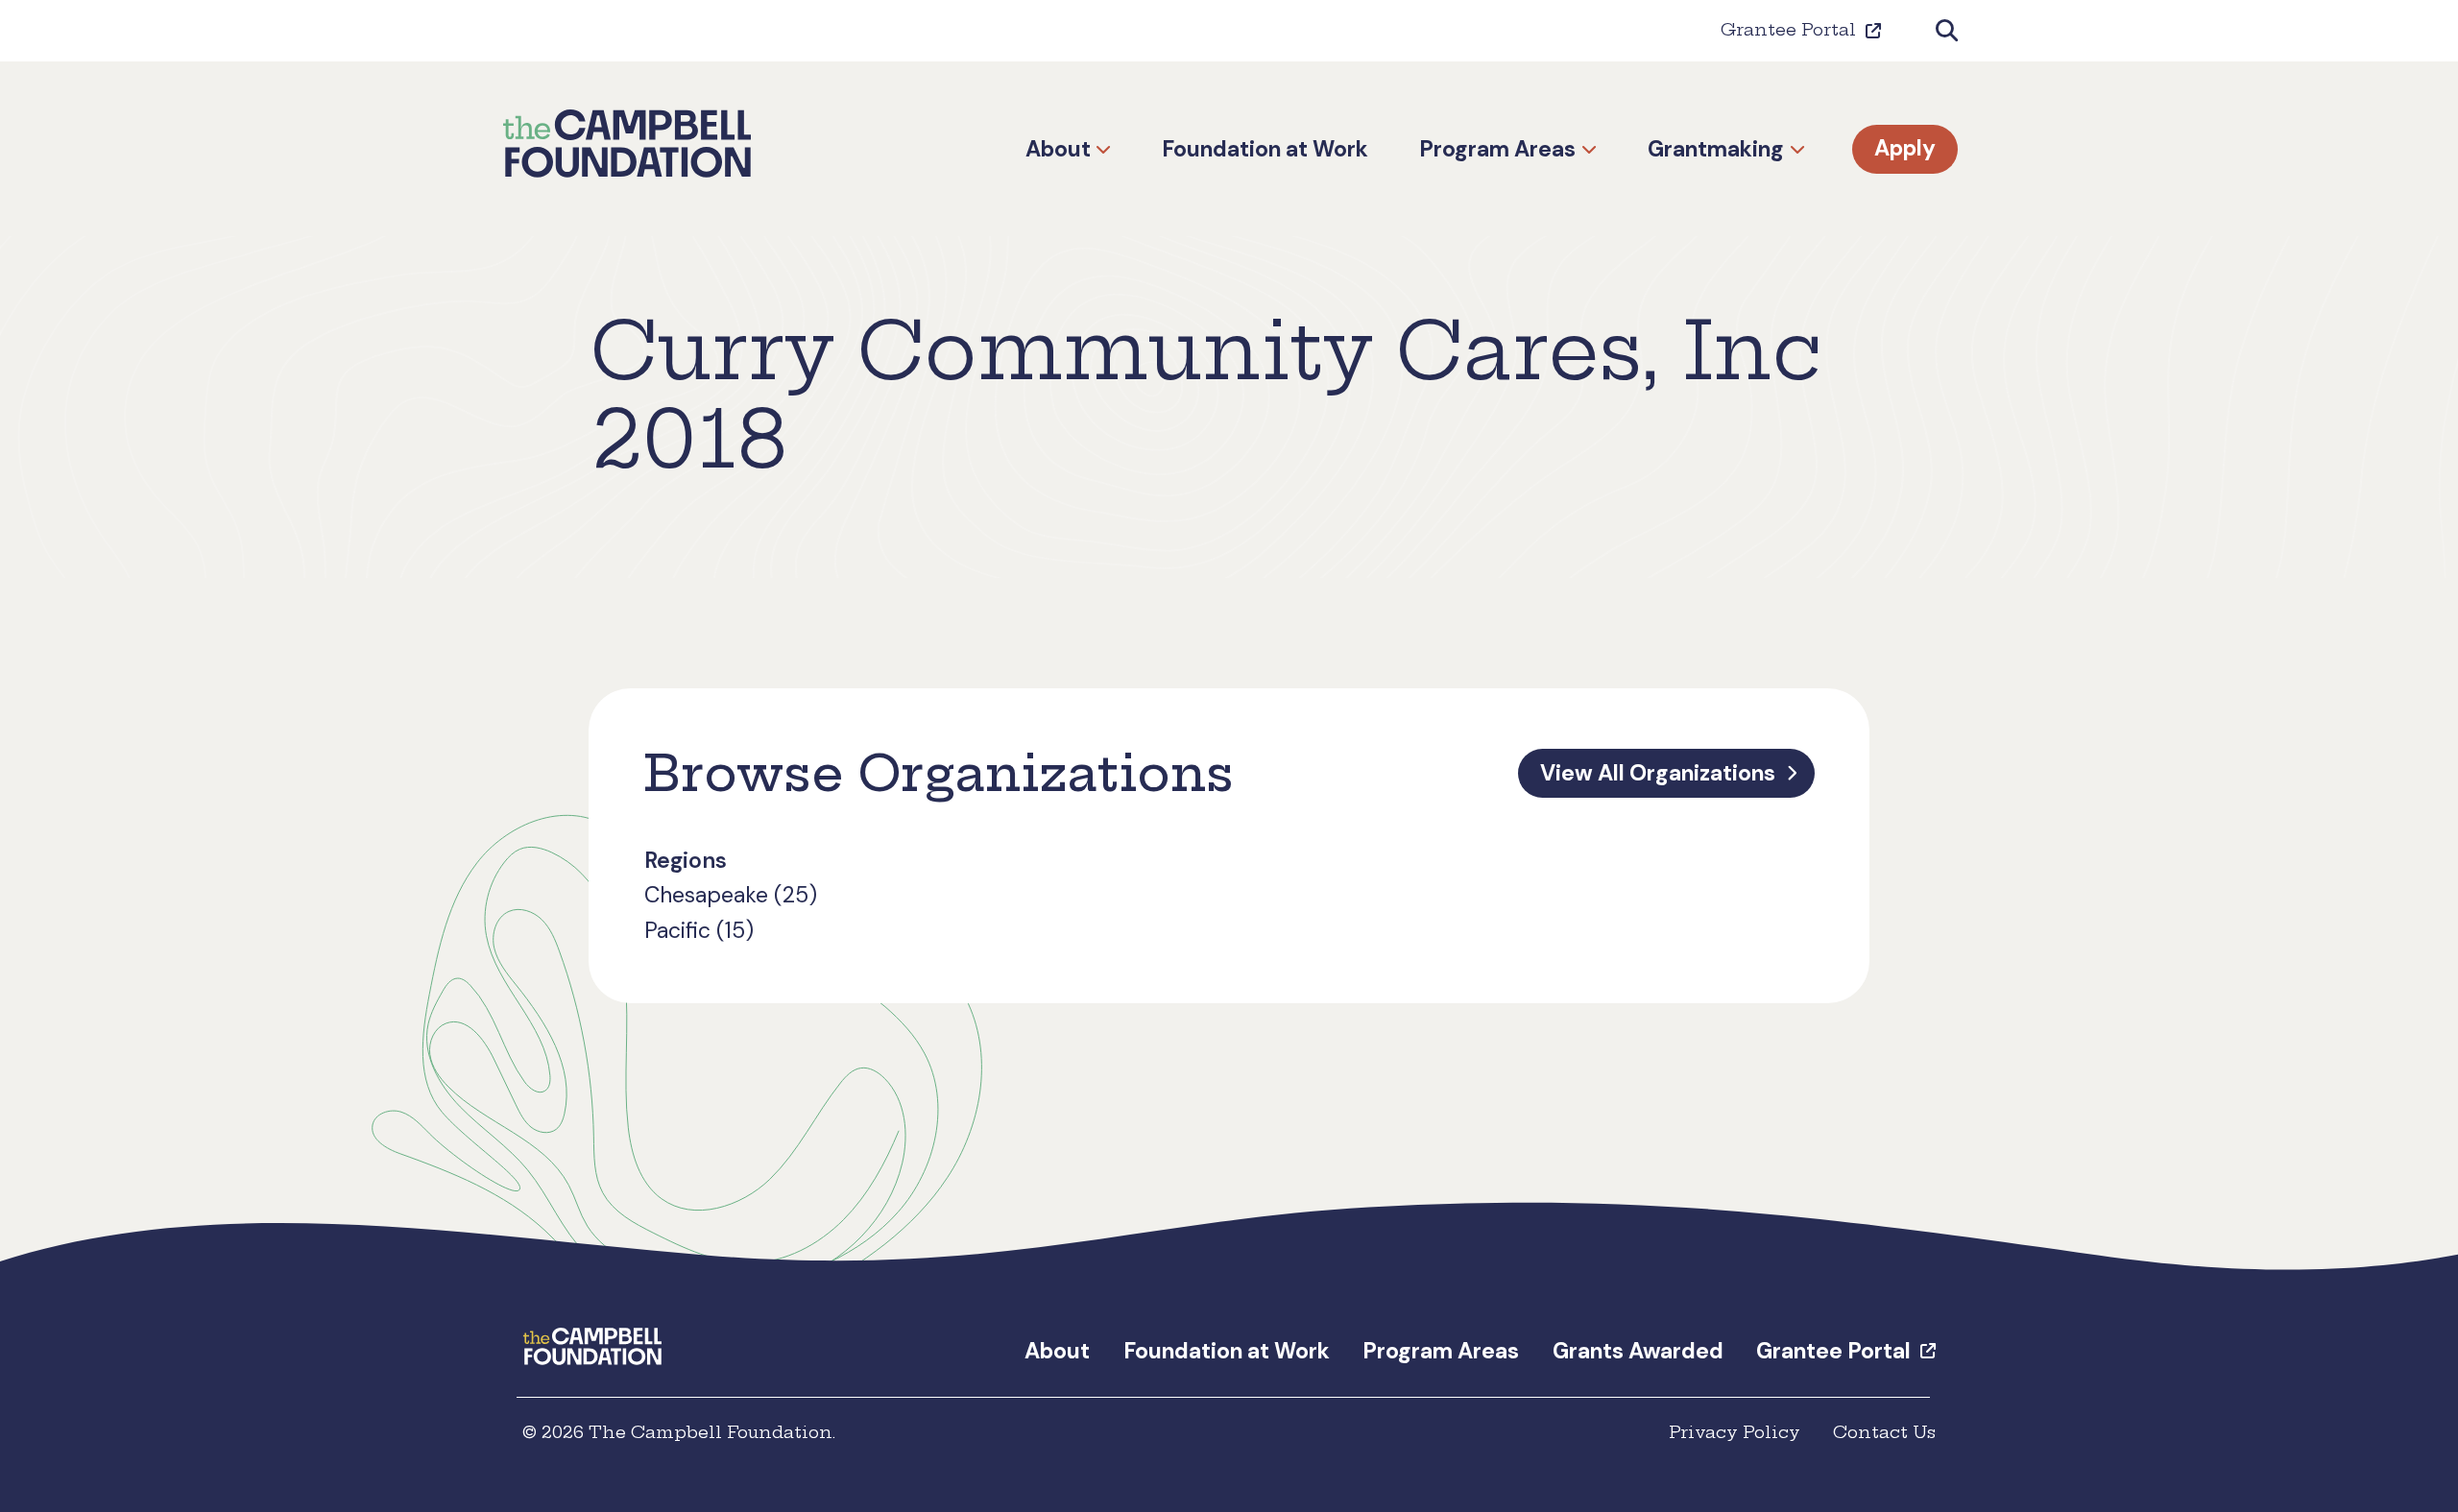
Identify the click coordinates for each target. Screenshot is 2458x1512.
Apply (1905, 149)
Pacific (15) (699, 930)
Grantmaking (1716, 149)
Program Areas (1497, 149)
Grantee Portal (1788, 30)
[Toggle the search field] (1947, 31)
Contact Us (1884, 1432)
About (1058, 149)
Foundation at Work (1265, 149)
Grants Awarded (1638, 1351)
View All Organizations (1658, 773)
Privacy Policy (1735, 1432)
